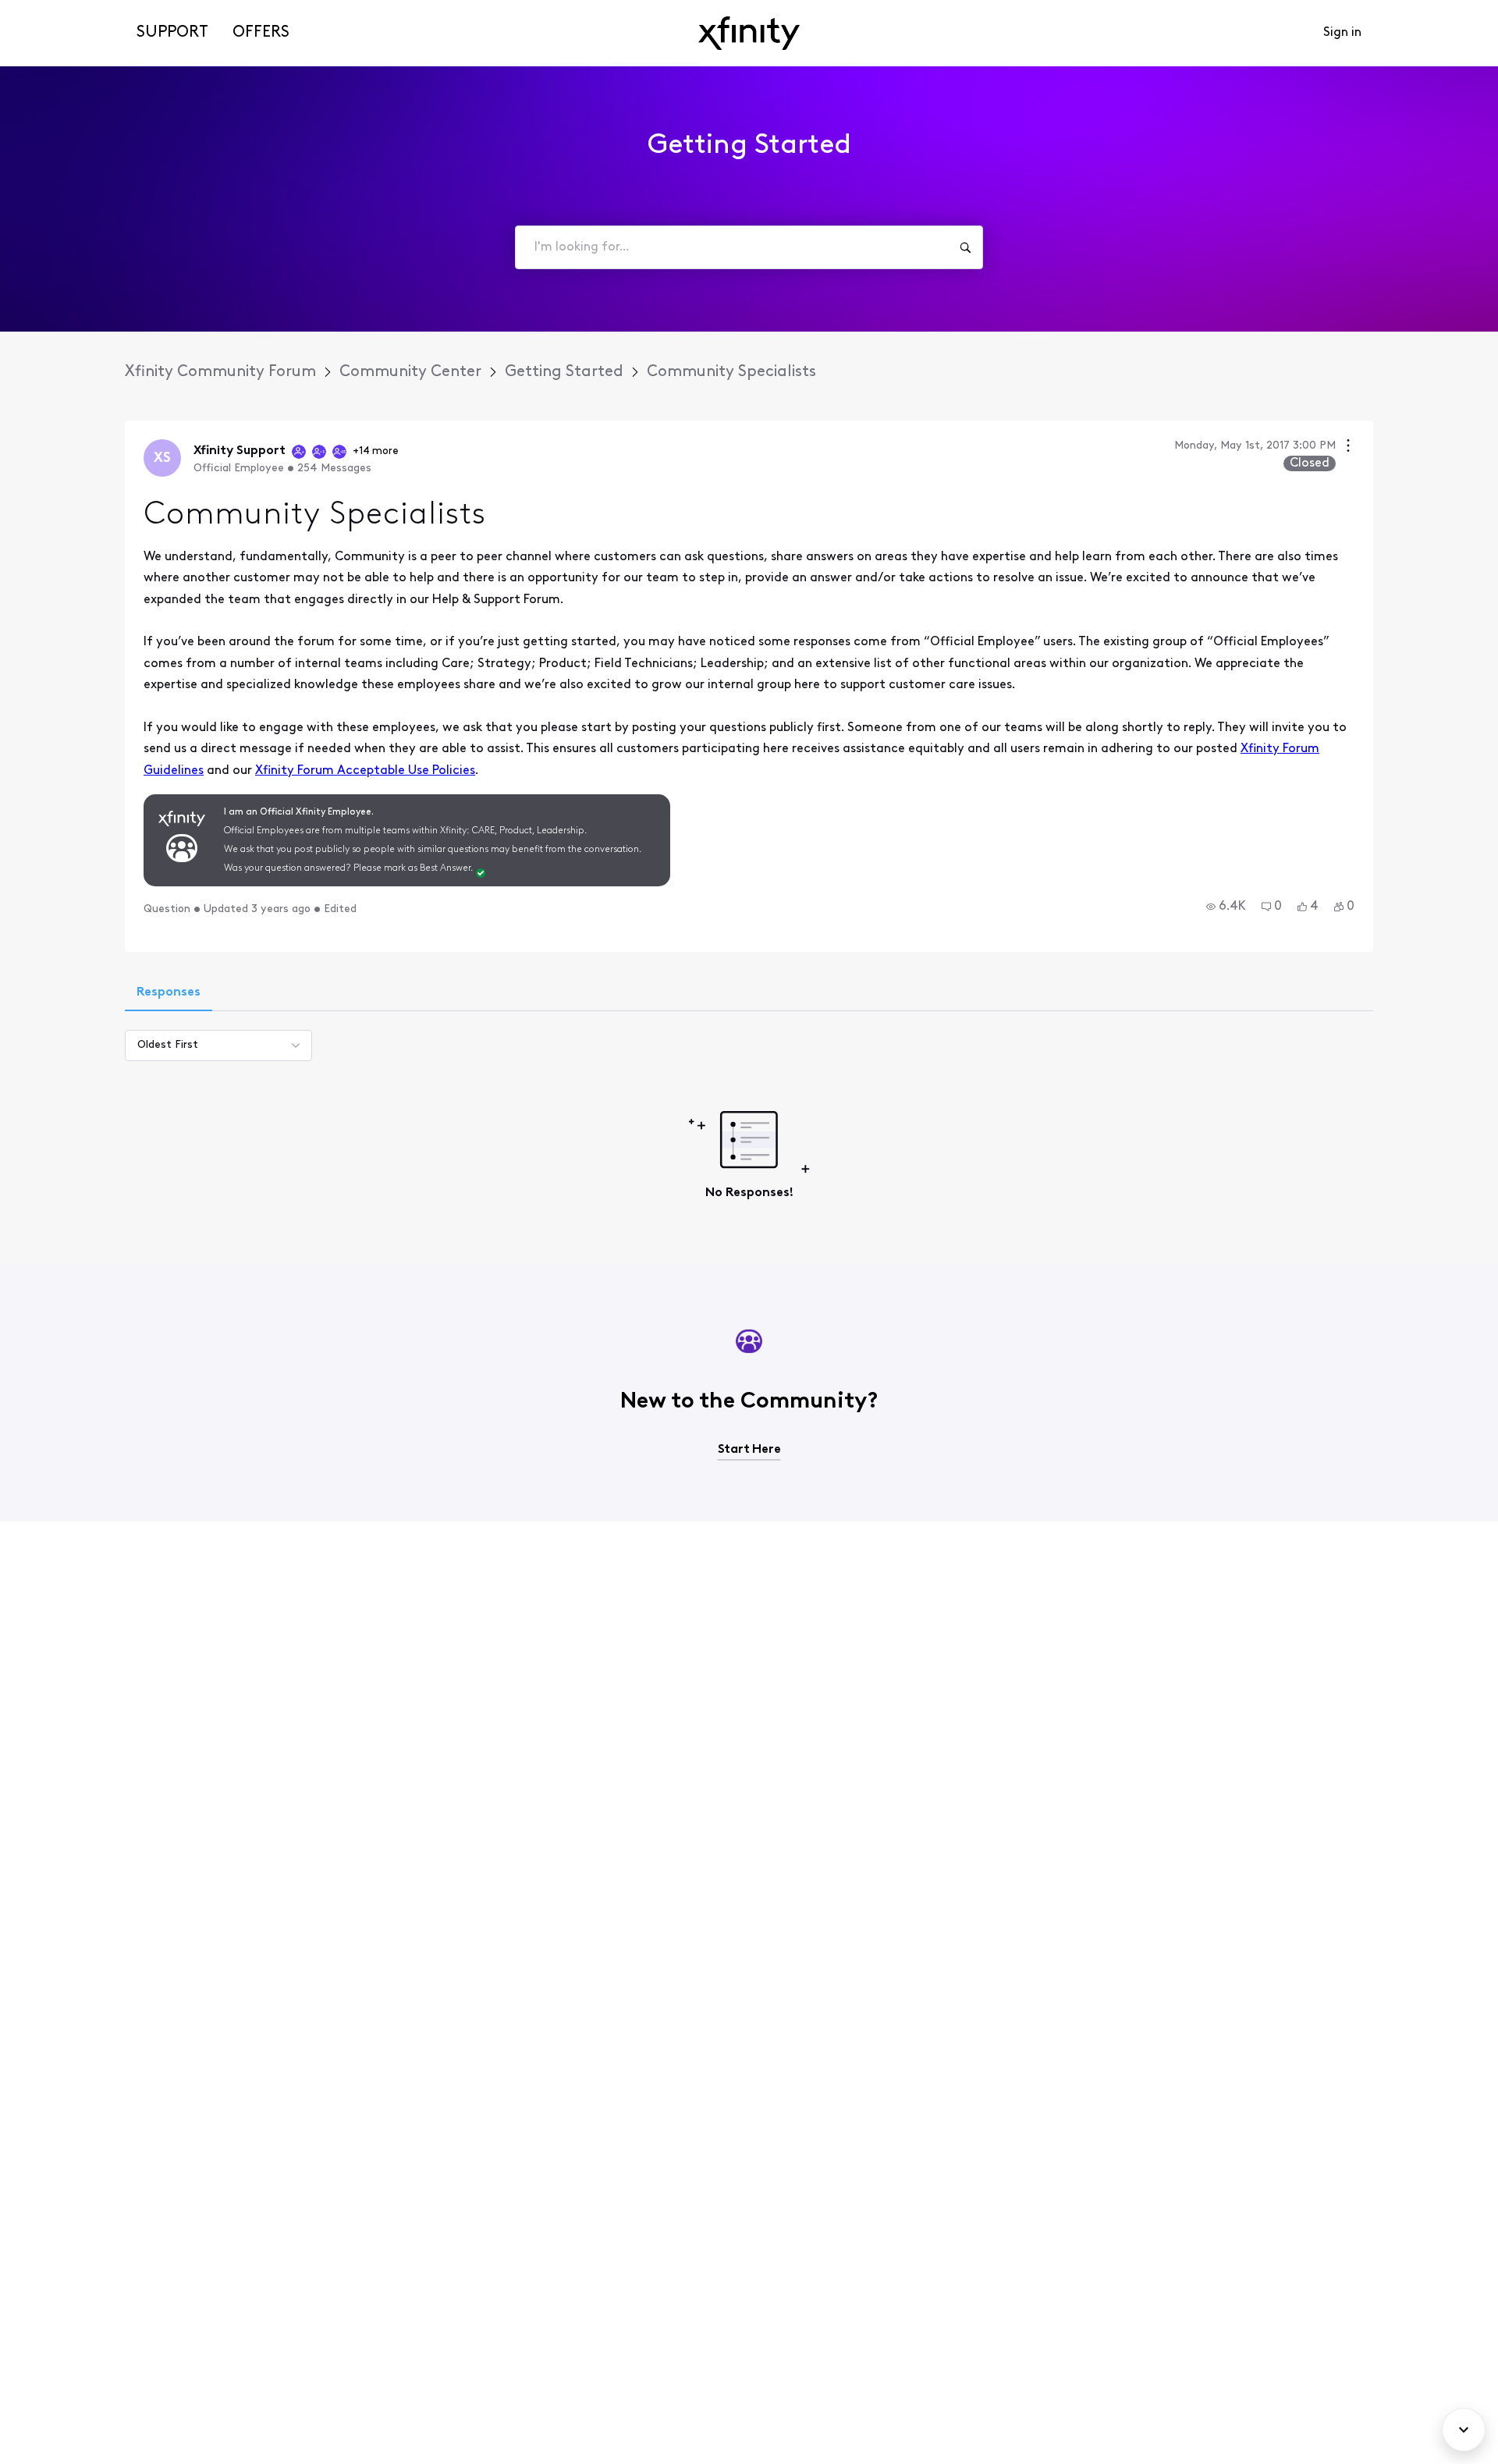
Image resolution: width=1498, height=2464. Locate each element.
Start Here (749, 1450)
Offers (261, 33)
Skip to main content (68, 11)
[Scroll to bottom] (1464, 2430)
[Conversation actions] (1348, 447)
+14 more (376, 451)
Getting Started (564, 372)
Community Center (410, 372)
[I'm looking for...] (965, 247)
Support (172, 33)
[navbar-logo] (749, 33)
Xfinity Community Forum (220, 372)
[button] (1226, 907)
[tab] (169, 994)
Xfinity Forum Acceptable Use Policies (365, 771)
